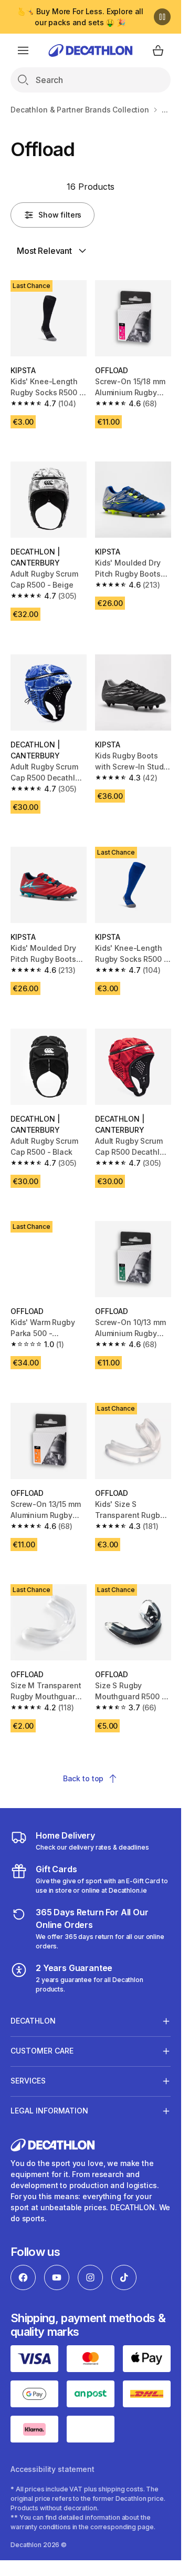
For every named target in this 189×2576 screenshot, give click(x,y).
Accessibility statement (52, 2469)
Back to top (83, 1778)
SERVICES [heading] (28, 2081)
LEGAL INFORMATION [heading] (49, 2111)
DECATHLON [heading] (33, 2021)
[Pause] (162, 17)
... (165, 110)
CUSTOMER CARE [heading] (42, 2051)
